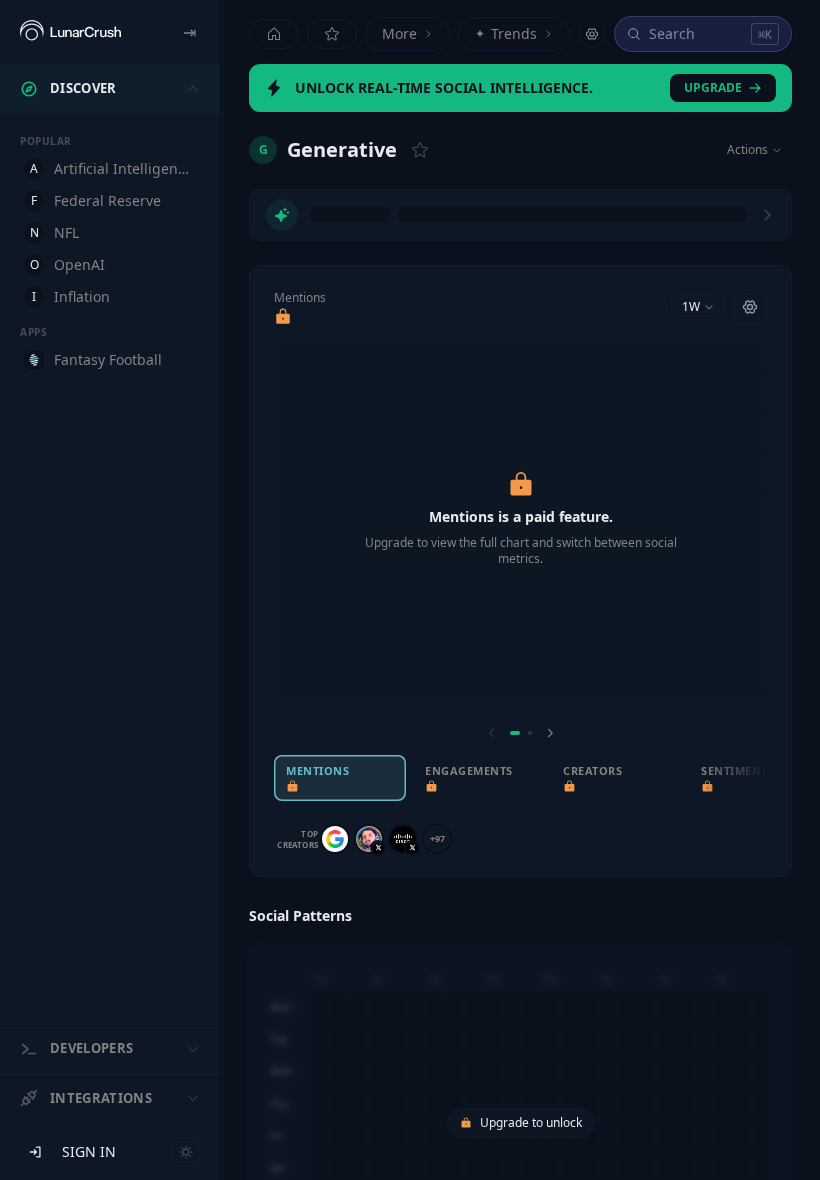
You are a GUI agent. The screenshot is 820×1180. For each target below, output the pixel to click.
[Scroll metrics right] (550, 733)
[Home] (274, 34)
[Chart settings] (750, 307)
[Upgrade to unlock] (283, 317)
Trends (506, 33)
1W (691, 306)
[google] (335, 839)
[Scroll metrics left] (492, 733)
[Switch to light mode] (186, 1152)
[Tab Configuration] (592, 34)
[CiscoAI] (403, 839)
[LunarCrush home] (70, 32)
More (399, 33)
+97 (437, 838)
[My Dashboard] (332, 34)
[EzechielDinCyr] (369, 839)
